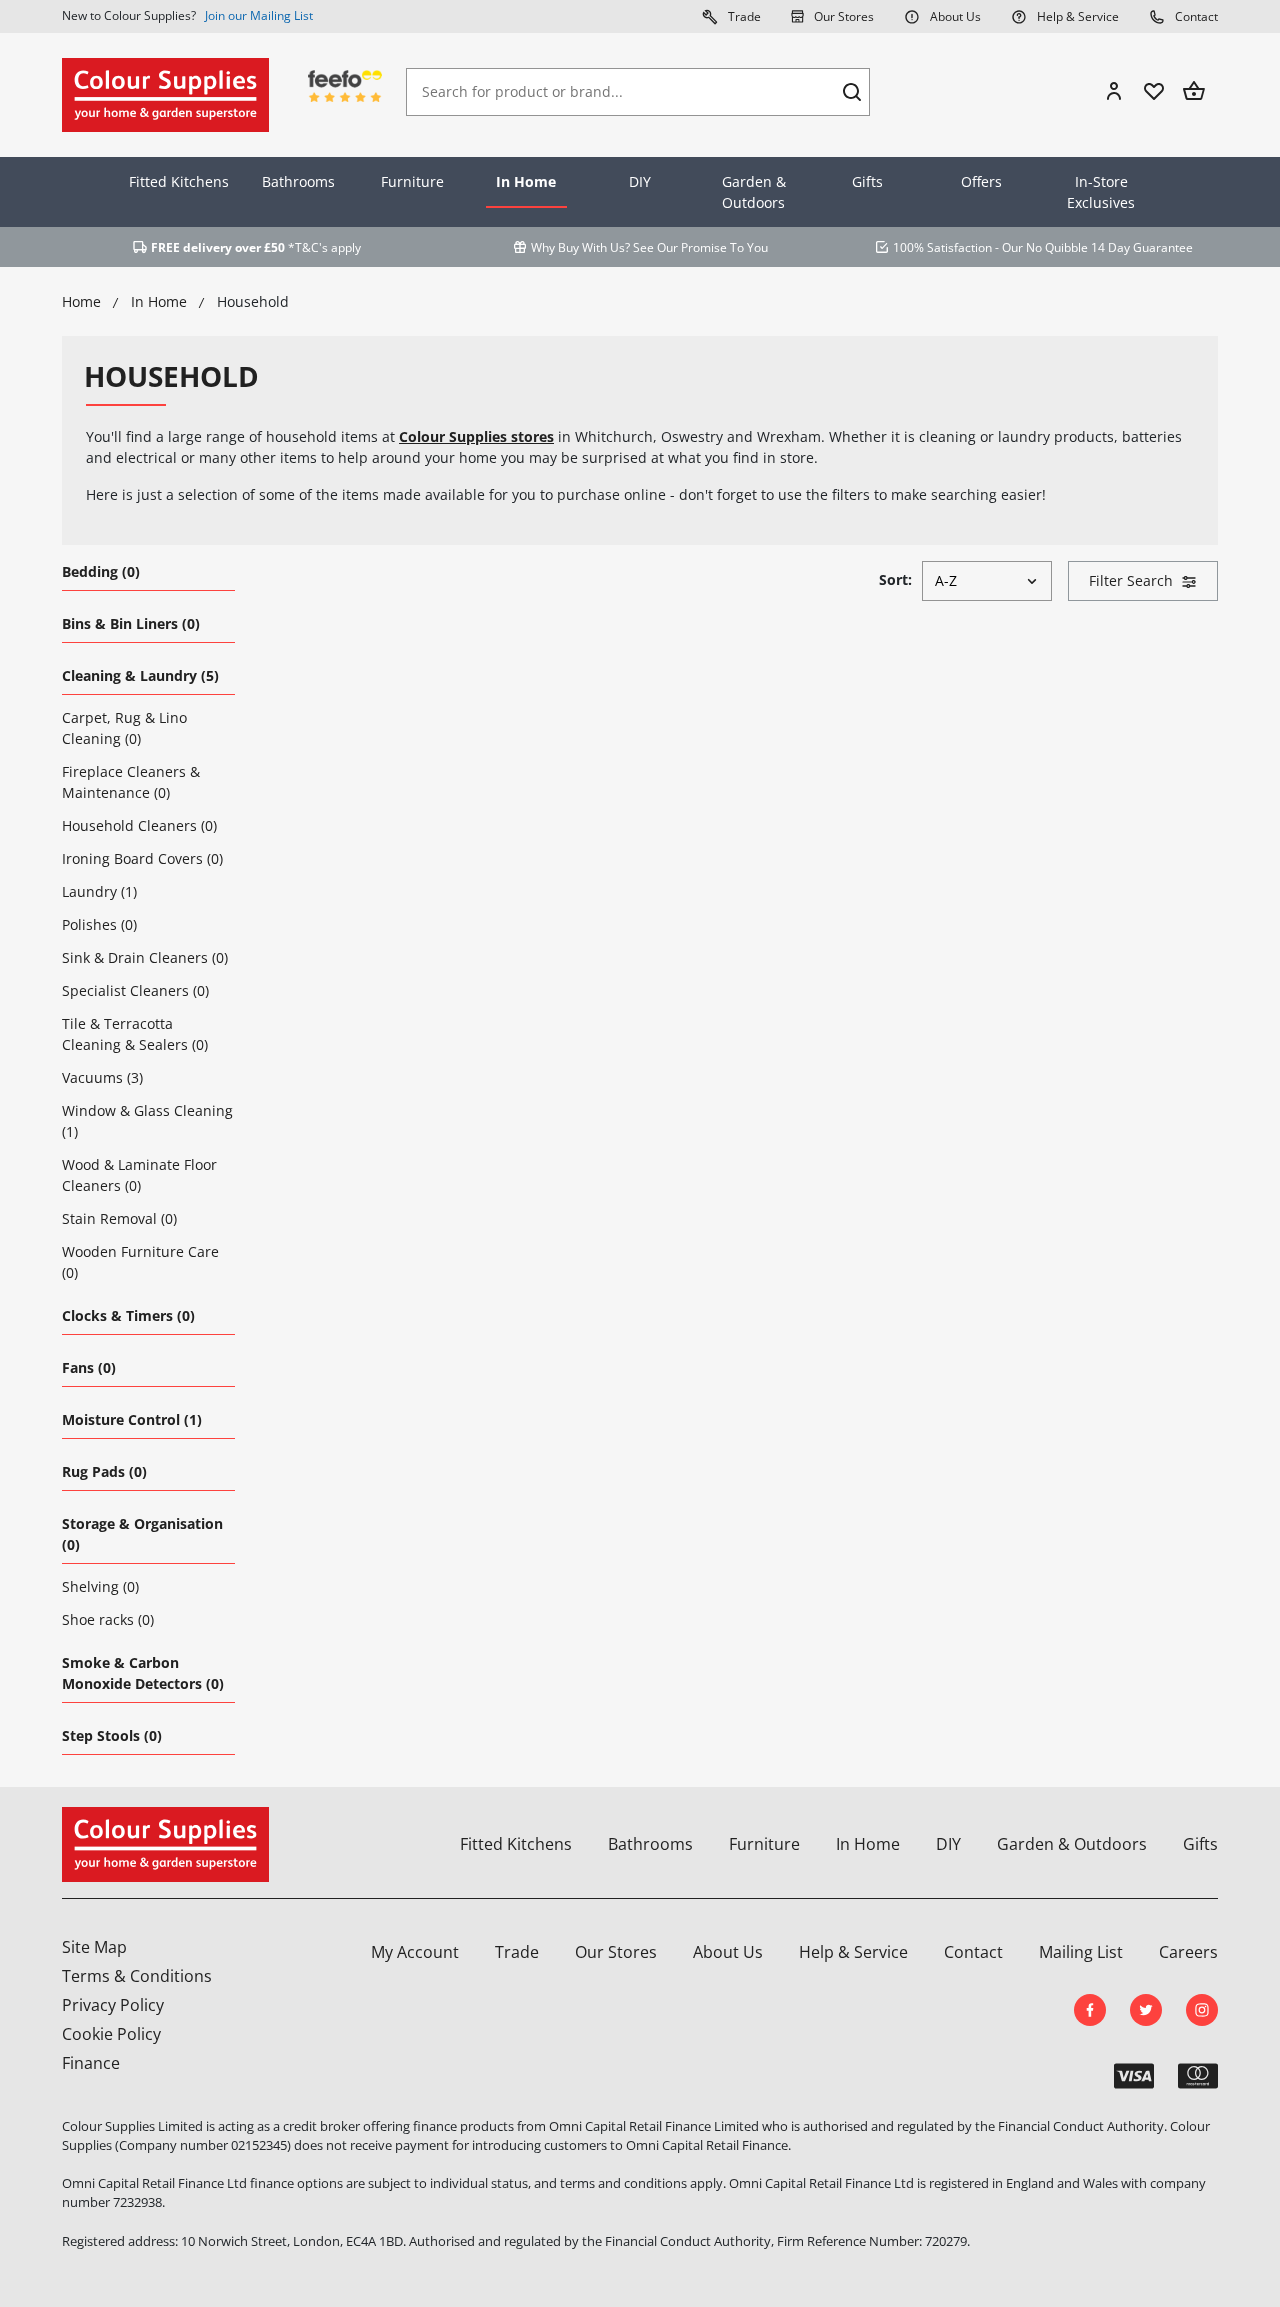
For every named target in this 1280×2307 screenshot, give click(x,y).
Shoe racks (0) (108, 1619)
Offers (981, 181)
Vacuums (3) (102, 1077)
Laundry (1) (99, 891)
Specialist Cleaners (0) (135, 990)
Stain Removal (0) (119, 1218)
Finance (91, 2063)
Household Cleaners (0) (139, 825)
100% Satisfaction (942, 247)
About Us (954, 16)
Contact (1195, 16)
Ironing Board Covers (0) (142, 858)
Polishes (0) (99, 924)
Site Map (94, 1947)
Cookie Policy (111, 2034)
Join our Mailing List (259, 15)
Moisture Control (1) (132, 1419)
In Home (526, 181)
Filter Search (1131, 580)
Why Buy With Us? (580, 247)
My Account (415, 1952)
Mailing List (1081, 1952)
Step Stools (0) (112, 1735)
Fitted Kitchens (179, 181)
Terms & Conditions (137, 1976)
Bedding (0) (101, 571)
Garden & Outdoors (754, 192)
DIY (640, 181)
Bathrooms (298, 181)
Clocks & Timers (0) (128, 1315)
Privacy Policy (113, 2005)
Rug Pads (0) (104, 1471)
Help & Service (1076, 16)
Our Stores (842, 16)
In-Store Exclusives (1101, 192)
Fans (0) (89, 1367)
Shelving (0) (100, 1586)
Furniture (412, 181)
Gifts (867, 181)
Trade (743, 16)
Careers (1188, 1952)
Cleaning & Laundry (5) (140, 675)
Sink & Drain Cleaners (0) (145, 957)
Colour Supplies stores (476, 436)
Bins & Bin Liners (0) (131, 623)
